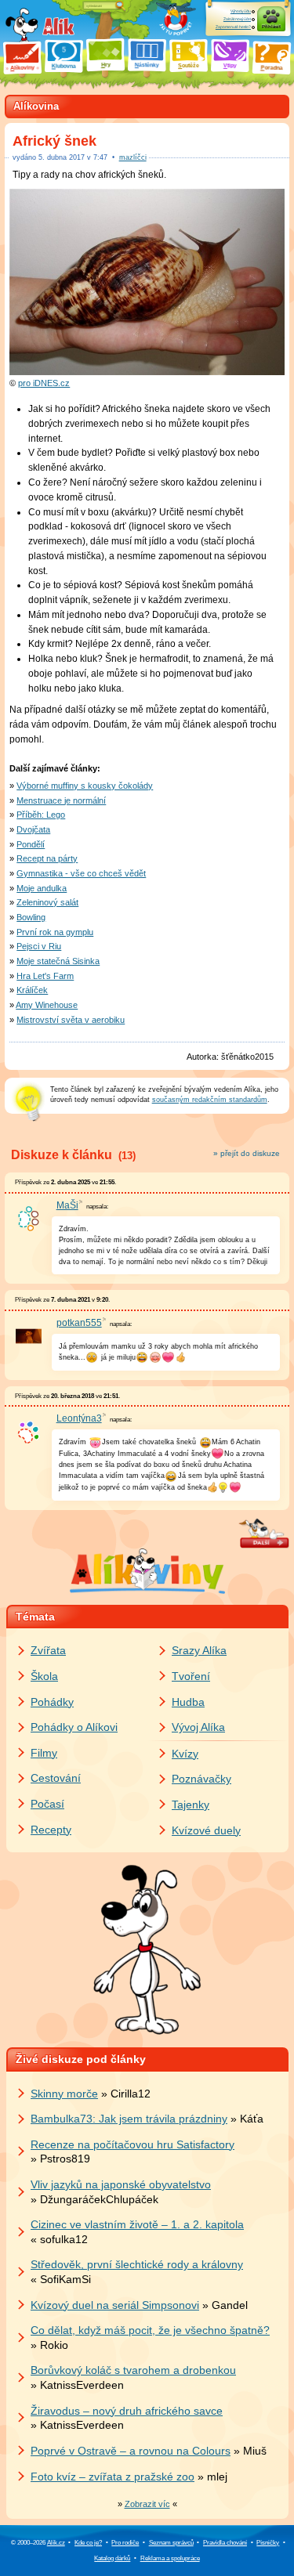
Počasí (47, 1804)
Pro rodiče (125, 2543)
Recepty (51, 1830)
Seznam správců (171, 2543)
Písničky (268, 2543)
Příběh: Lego (41, 815)
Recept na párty (47, 858)
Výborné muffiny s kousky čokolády (85, 786)
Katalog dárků (112, 2558)
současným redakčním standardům (210, 1100)
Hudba (188, 1702)
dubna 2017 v (73, 157)
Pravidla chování (225, 2543)
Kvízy (185, 1754)
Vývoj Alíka (198, 1727)
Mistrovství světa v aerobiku (71, 1020)
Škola (44, 1676)
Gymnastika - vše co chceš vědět (81, 873)
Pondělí (31, 844)
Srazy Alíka (199, 1650)
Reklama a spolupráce (170, 2558)
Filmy (44, 1753)
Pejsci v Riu (39, 946)
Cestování (56, 1778)
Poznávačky (201, 1779)
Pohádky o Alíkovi (74, 1727)
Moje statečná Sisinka (58, 961)
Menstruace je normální (61, 800)
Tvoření (191, 1676)
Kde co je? (88, 2543)
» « (147, 2504)
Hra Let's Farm (45, 976)
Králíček (32, 990)
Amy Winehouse (47, 1005)
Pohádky (52, 1702)
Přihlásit (271, 27)
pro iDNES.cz (44, 383)
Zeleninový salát (47, 902)
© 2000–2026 (38, 2543)
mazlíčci (133, 157)
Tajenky (191, 1805)
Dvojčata (33, 829)
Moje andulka (42, 888)
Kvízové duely (206, 1830)
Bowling (31, 917)
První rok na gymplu (55, 932)
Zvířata (48, 1650)
